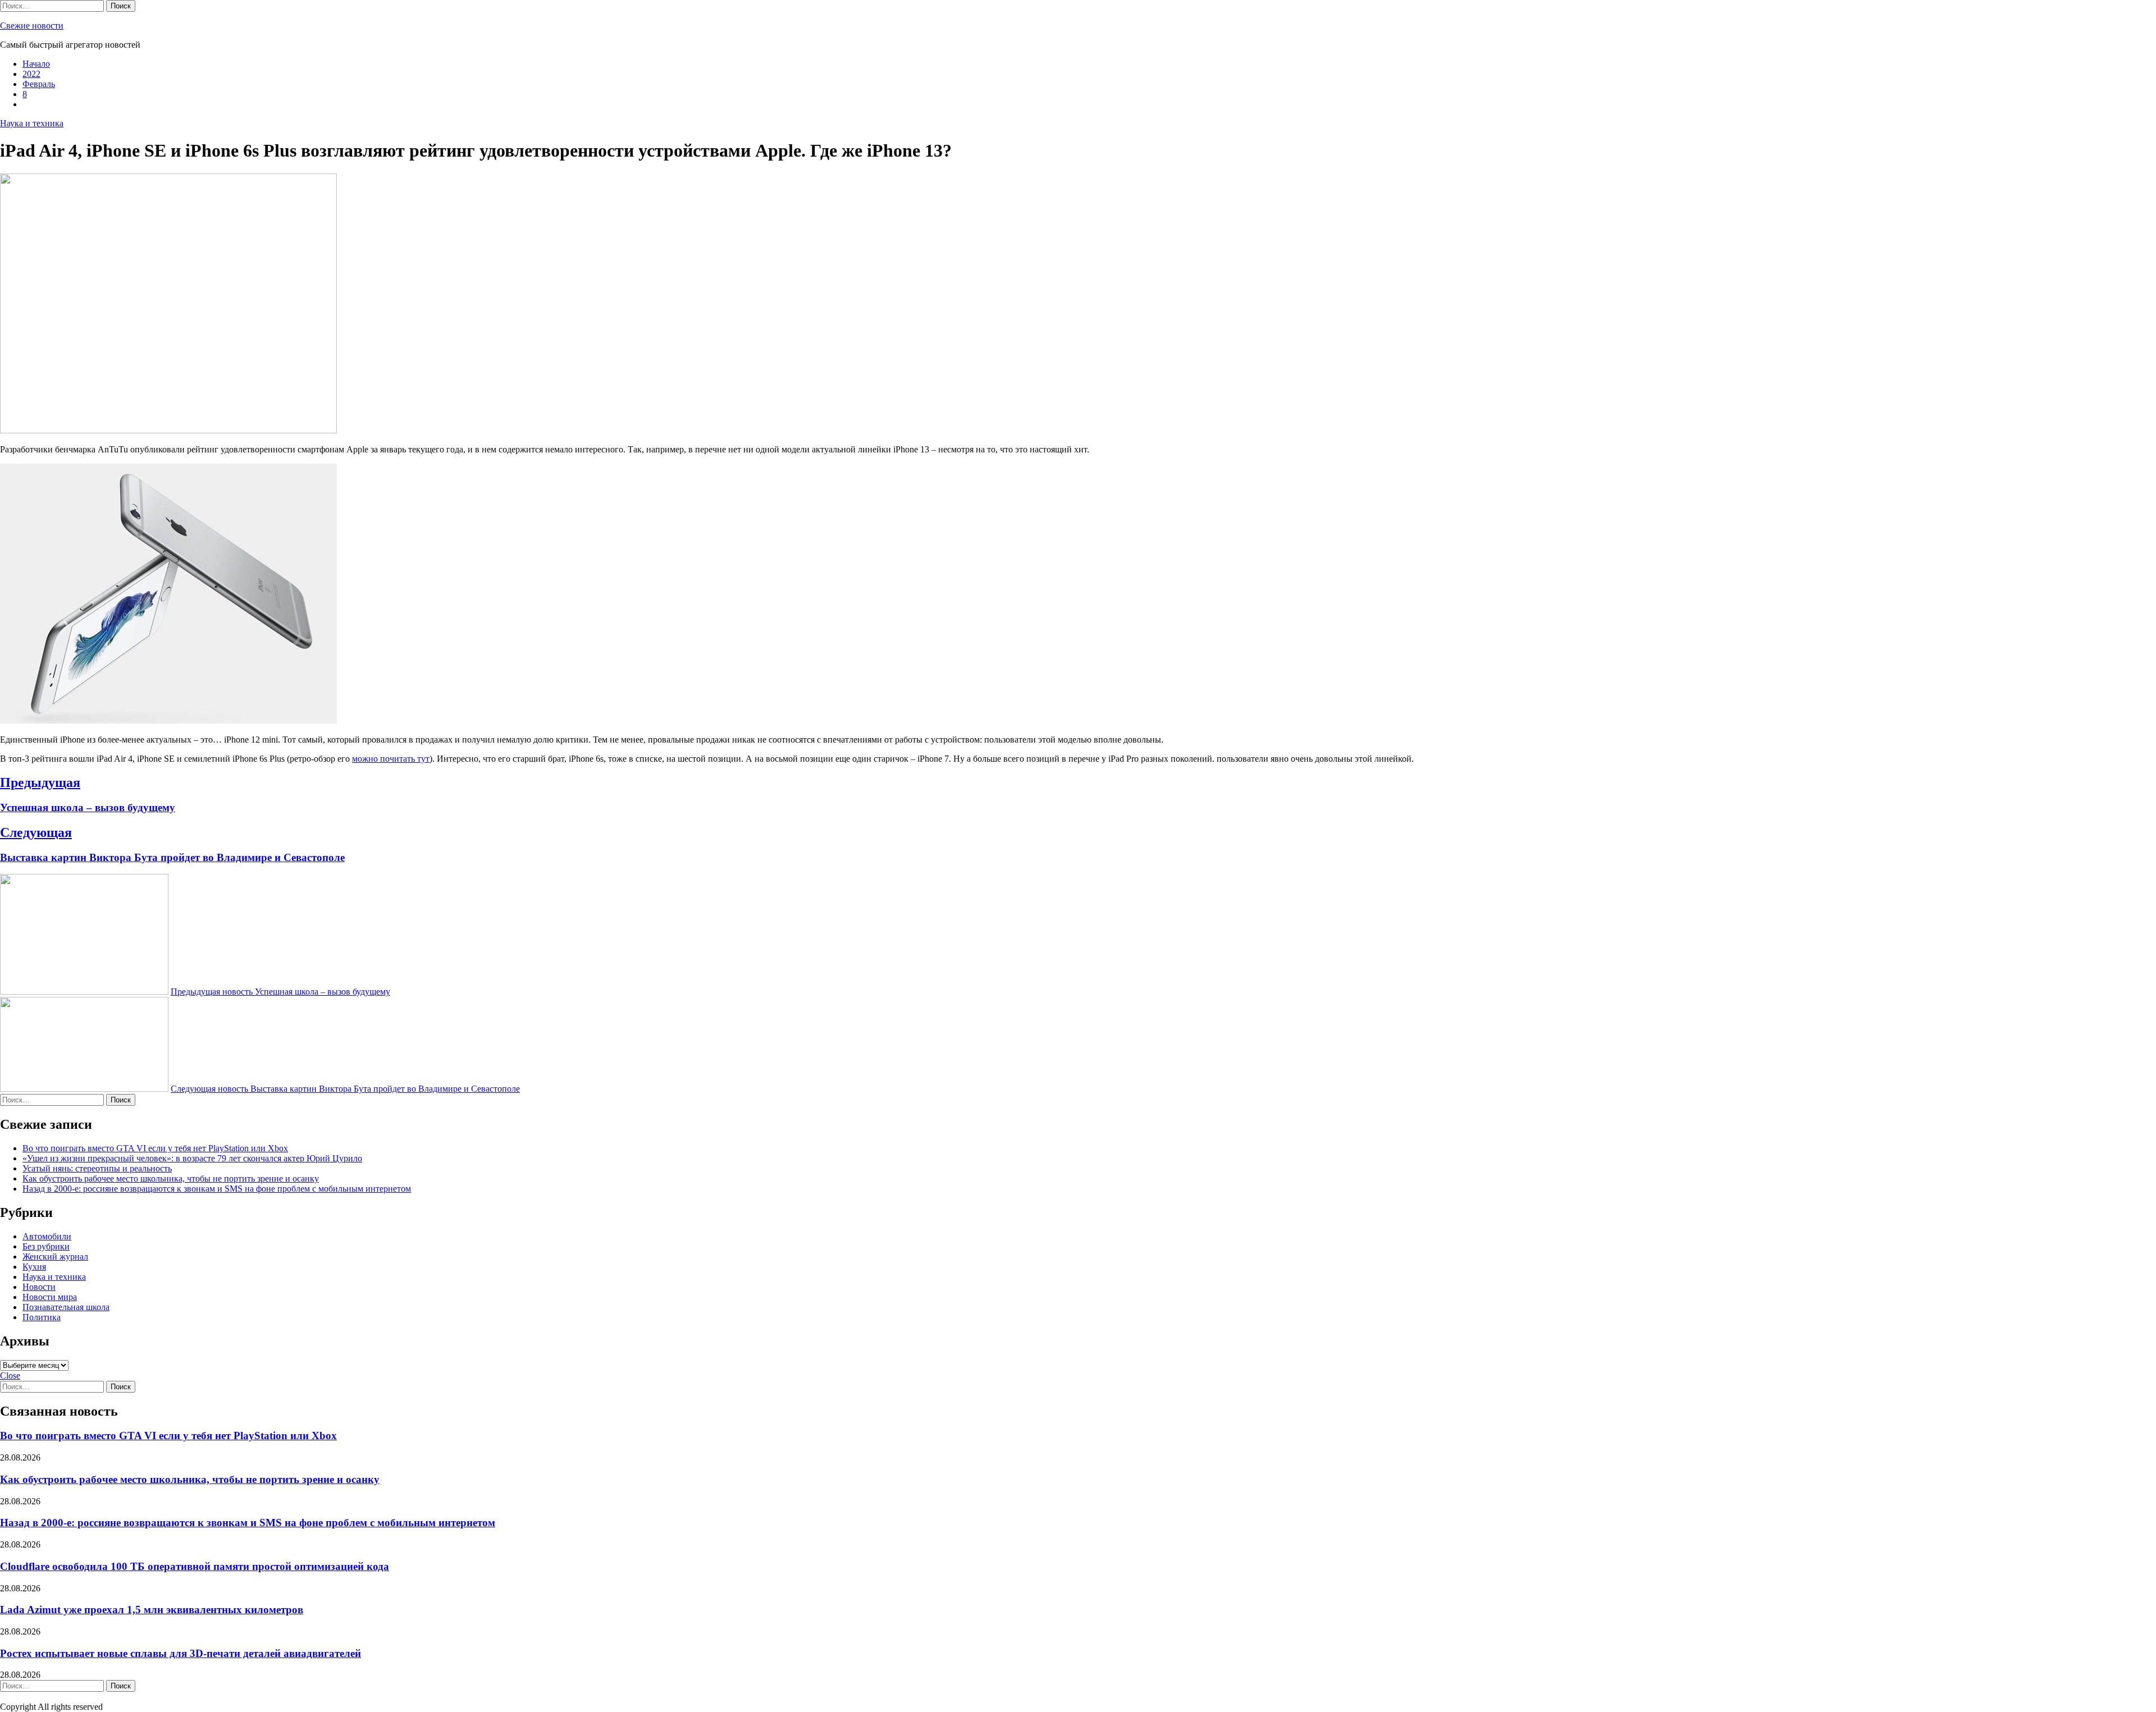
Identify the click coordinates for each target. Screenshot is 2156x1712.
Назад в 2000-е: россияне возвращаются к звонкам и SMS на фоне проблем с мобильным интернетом (217, 1189)
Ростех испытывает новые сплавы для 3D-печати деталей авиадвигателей (181, 1653)
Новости (39, 1287)
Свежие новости (32, 26)
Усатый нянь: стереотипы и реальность (97, 1168)
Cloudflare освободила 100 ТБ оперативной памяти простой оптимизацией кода (195, 1566)
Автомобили (47, 1236)
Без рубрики (46, 1246)
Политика (42, 1317)
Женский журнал (55, 1256)
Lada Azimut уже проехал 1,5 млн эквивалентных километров (152, 1610)
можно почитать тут (391, 759)
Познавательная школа (66, 1307)
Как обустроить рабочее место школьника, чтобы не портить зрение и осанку (171, 1178)
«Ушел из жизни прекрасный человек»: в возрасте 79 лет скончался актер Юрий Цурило (192, 1158)
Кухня (34, 1267)
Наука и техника (32, 123)
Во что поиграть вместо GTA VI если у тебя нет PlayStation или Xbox (155, 1148)
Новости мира (50, 1297)
